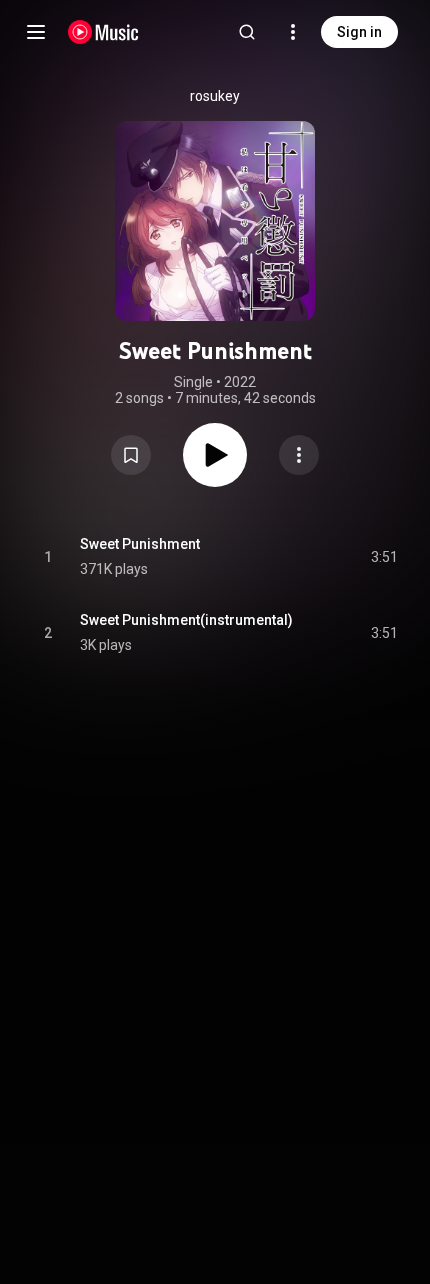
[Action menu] (299, 455)
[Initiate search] (247, 32)
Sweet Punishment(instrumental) (186, 620)
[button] (131, 455)
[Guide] (36, 32)
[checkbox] (384, 557)
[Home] (103, 32)
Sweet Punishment (140, 544)
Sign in (359, 32)
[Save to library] (131, 455)
